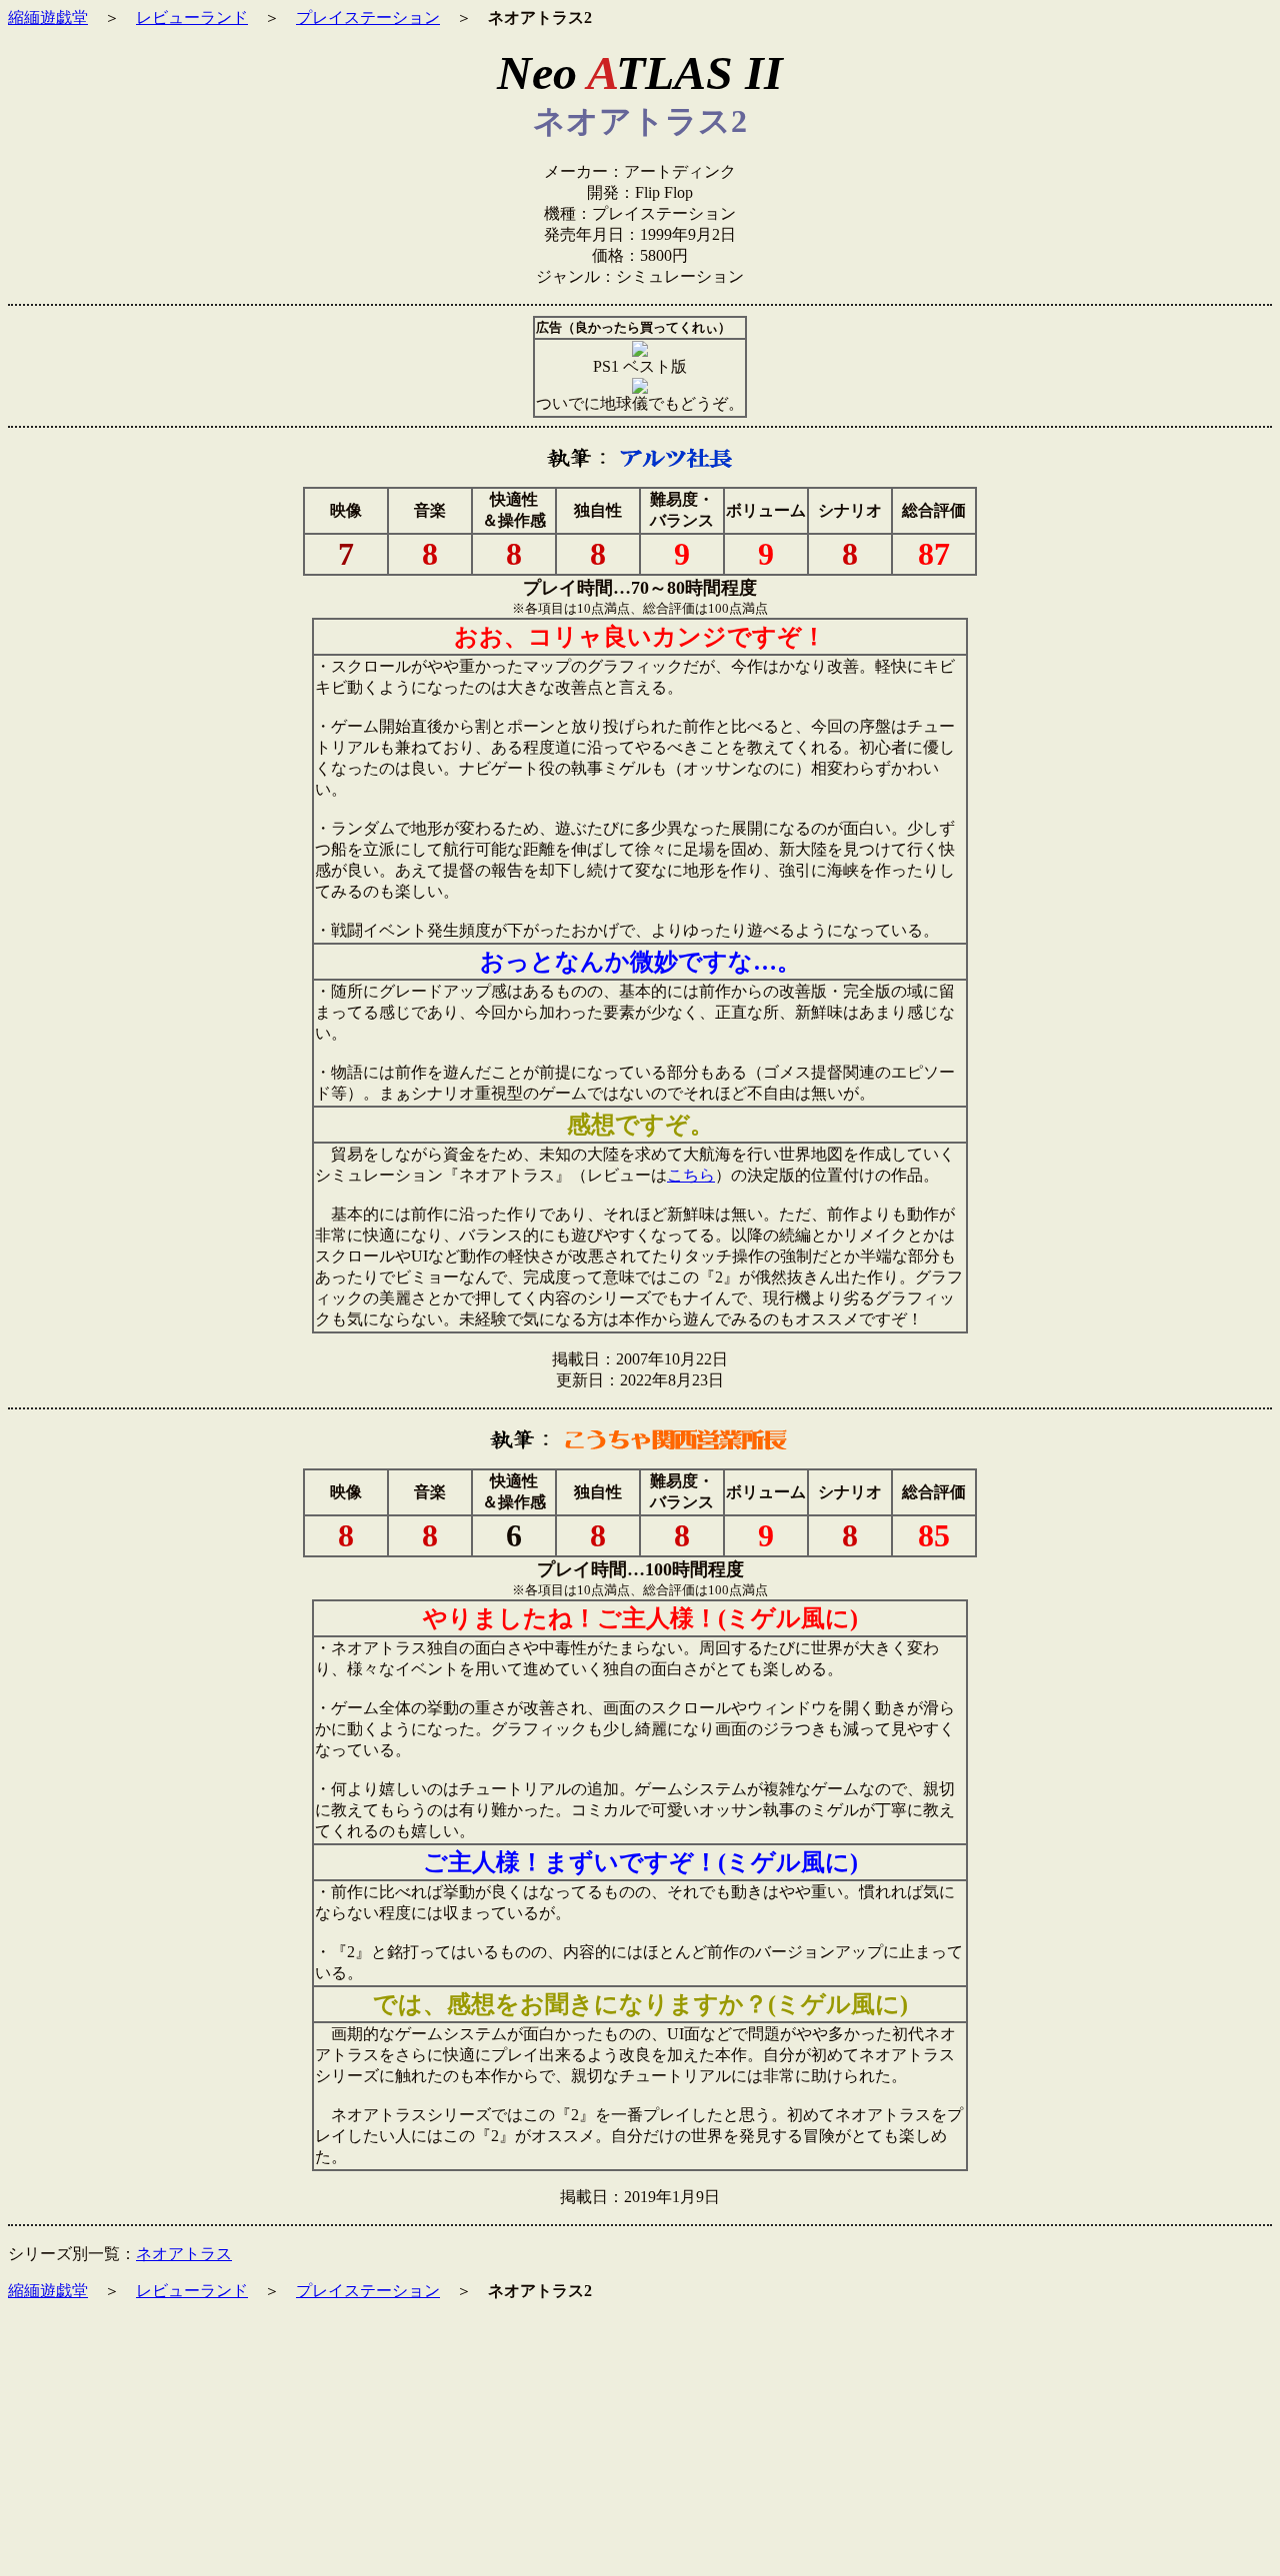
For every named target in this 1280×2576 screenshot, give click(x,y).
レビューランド (192, 17)
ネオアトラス (184, 2254)
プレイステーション (368, 17)
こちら (691, 1175)
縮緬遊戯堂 (48, 17)
